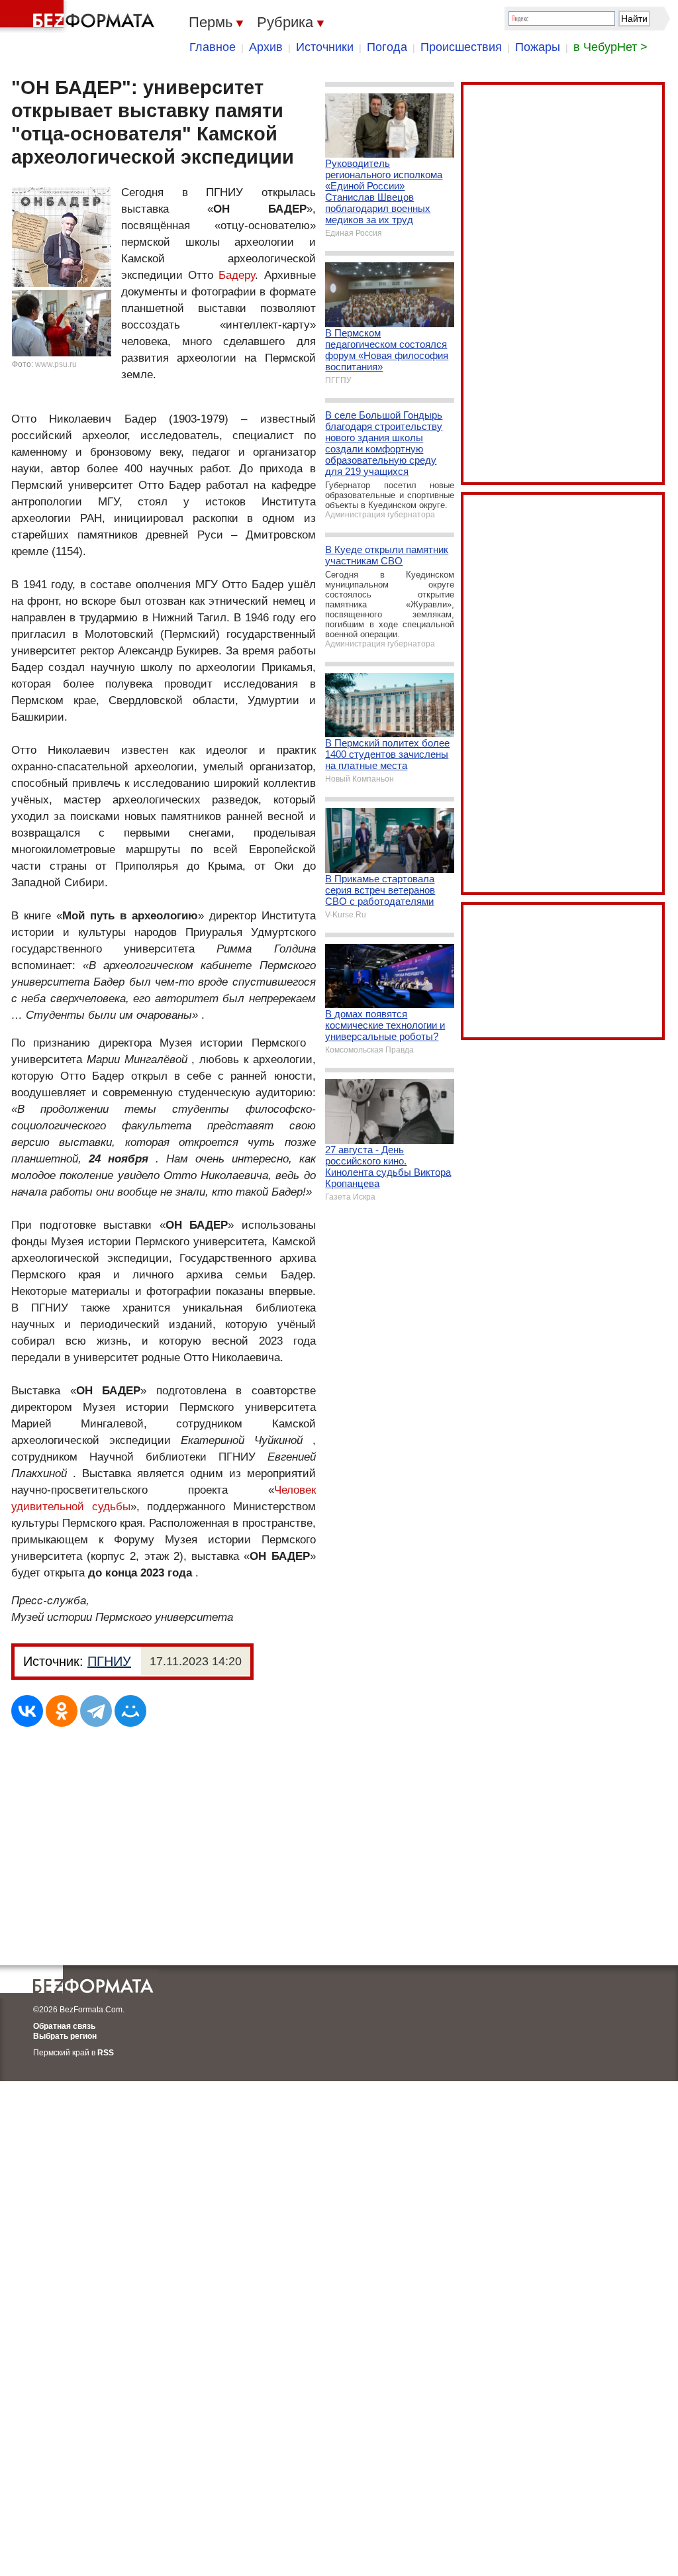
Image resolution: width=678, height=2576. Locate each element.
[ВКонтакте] (27, 1711)
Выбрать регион (65, 2036)
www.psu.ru (56, 364)
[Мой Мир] (130, 1711)
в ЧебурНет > (610, 47)
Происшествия (461, 47)
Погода (387, 47)
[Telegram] (96, 1711)
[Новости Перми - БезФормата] (79, 17)
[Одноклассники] (62, 1711)
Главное (213, 47)
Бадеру (237, 275)
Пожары (538, 47)
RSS (106, 2053)
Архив (266, 47)
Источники (325, 47)
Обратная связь (64, 2026)
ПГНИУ (109, 1661)
